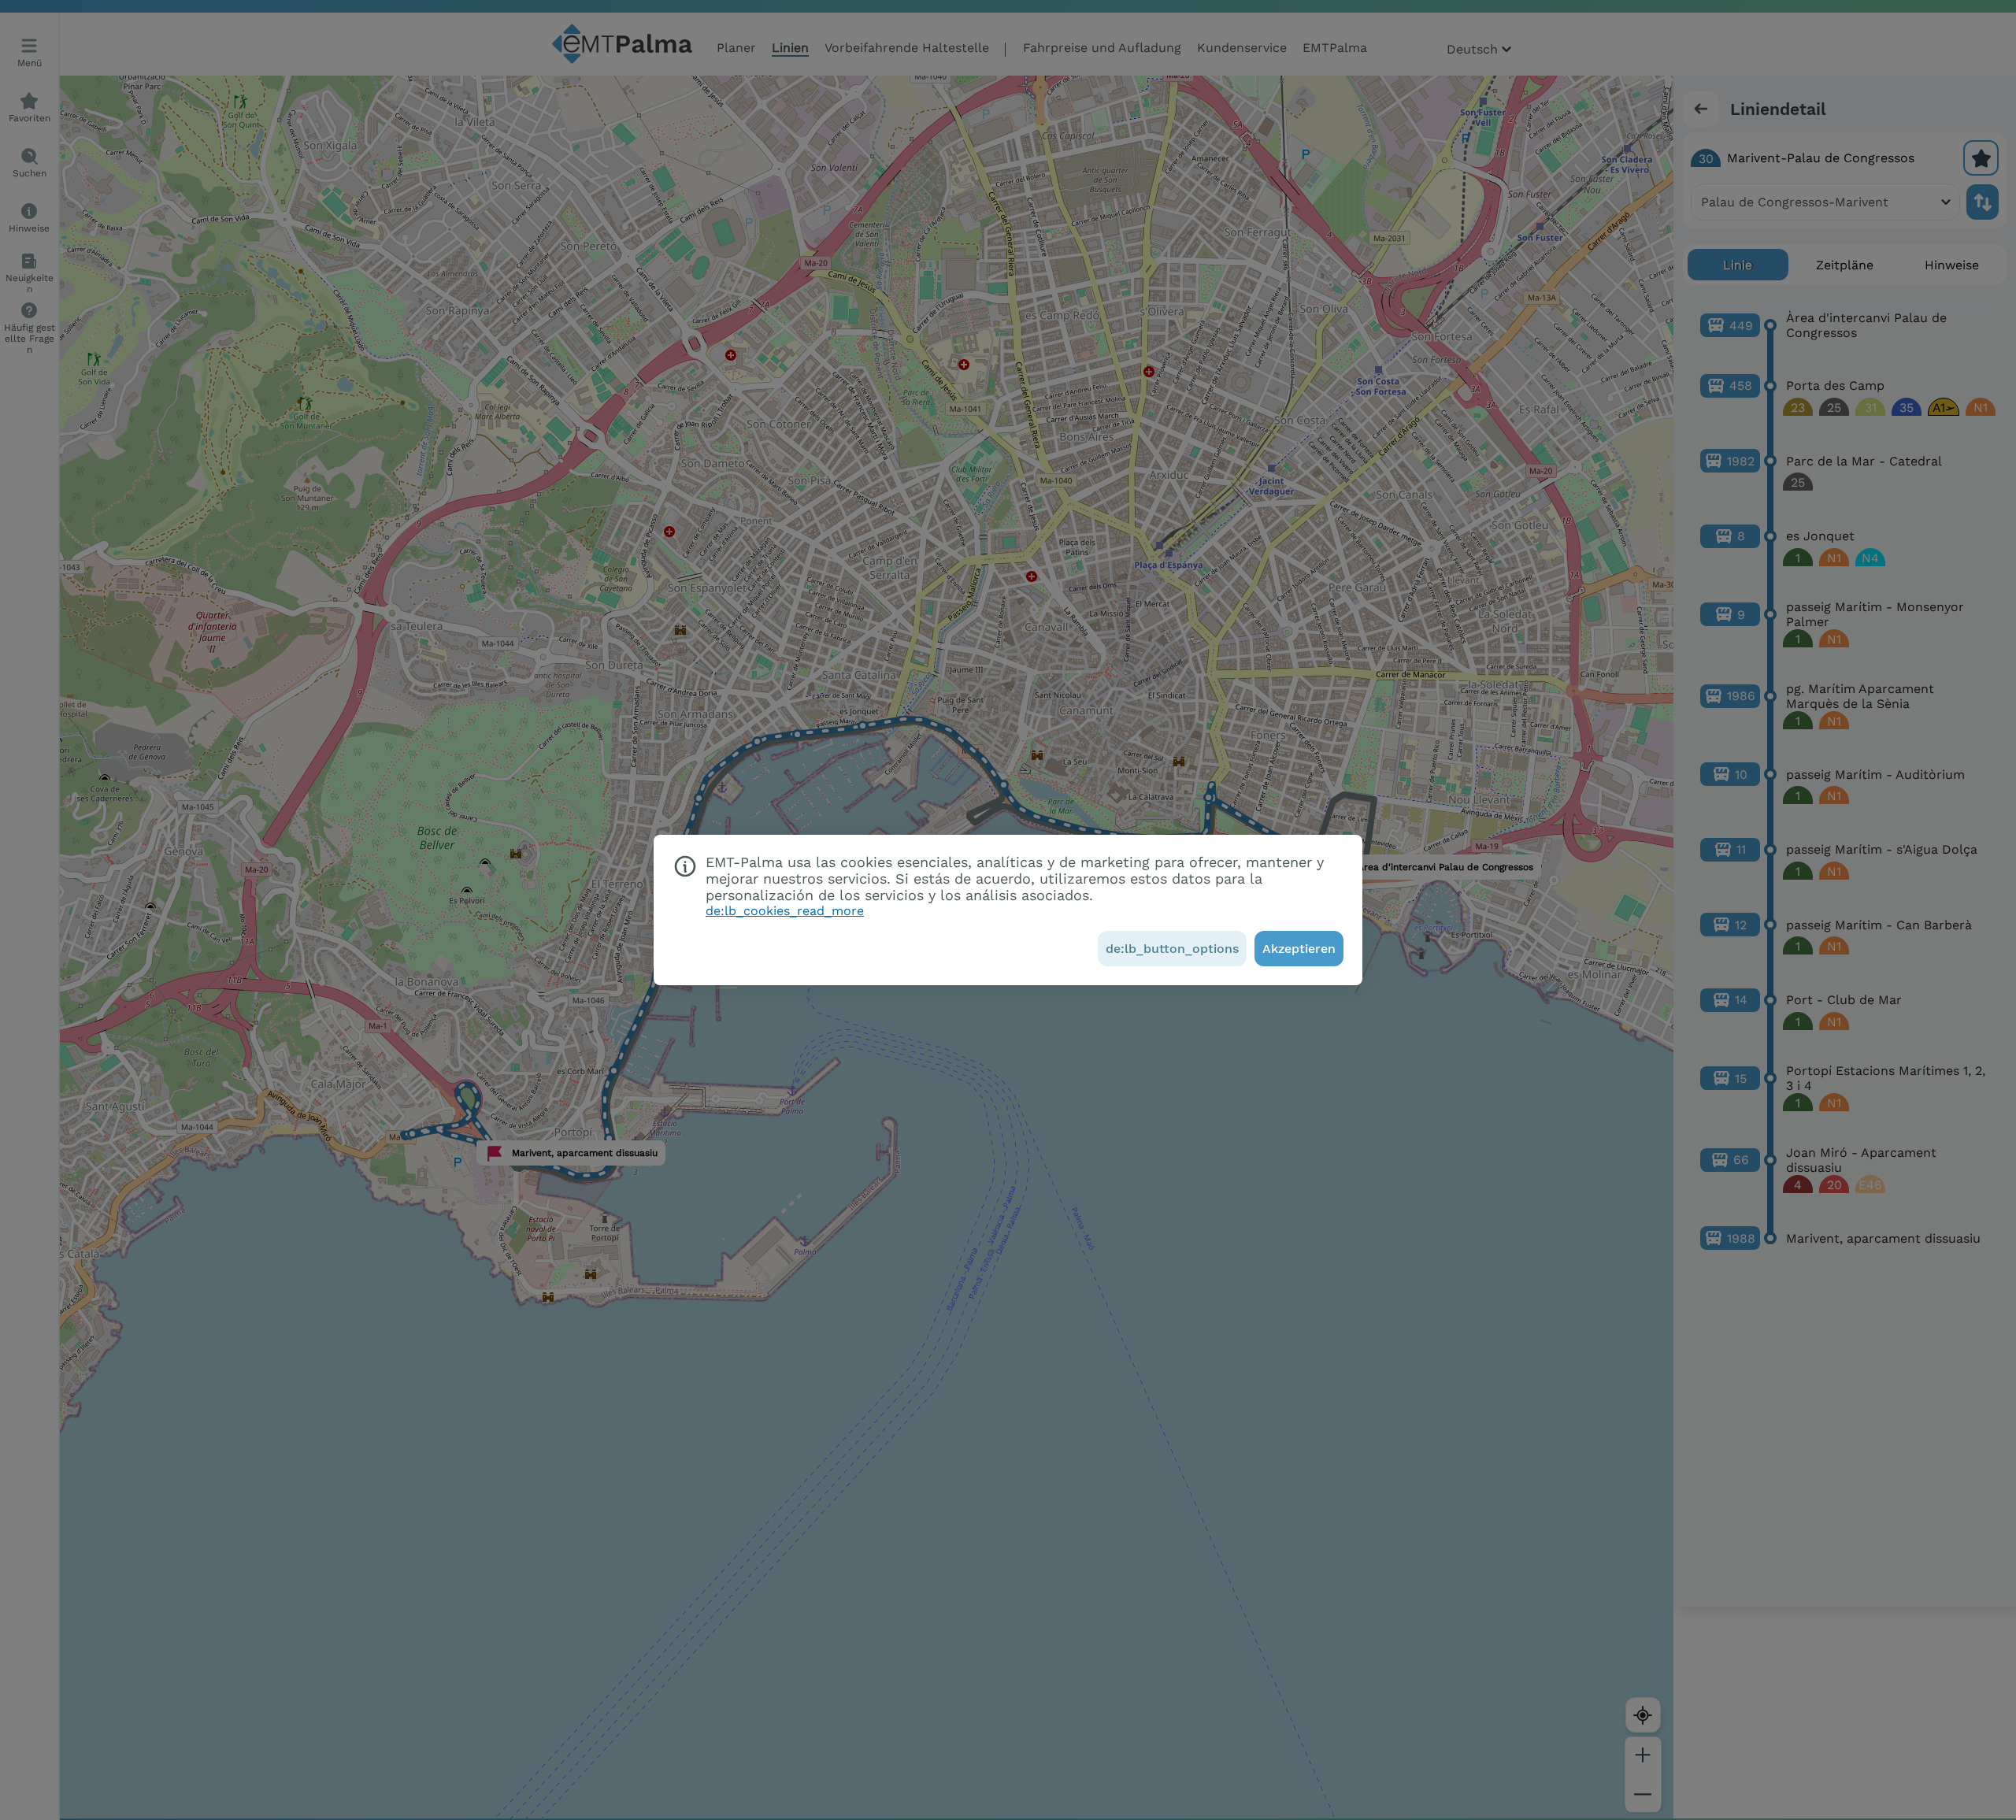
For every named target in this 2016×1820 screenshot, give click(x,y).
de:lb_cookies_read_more (785, 911)
